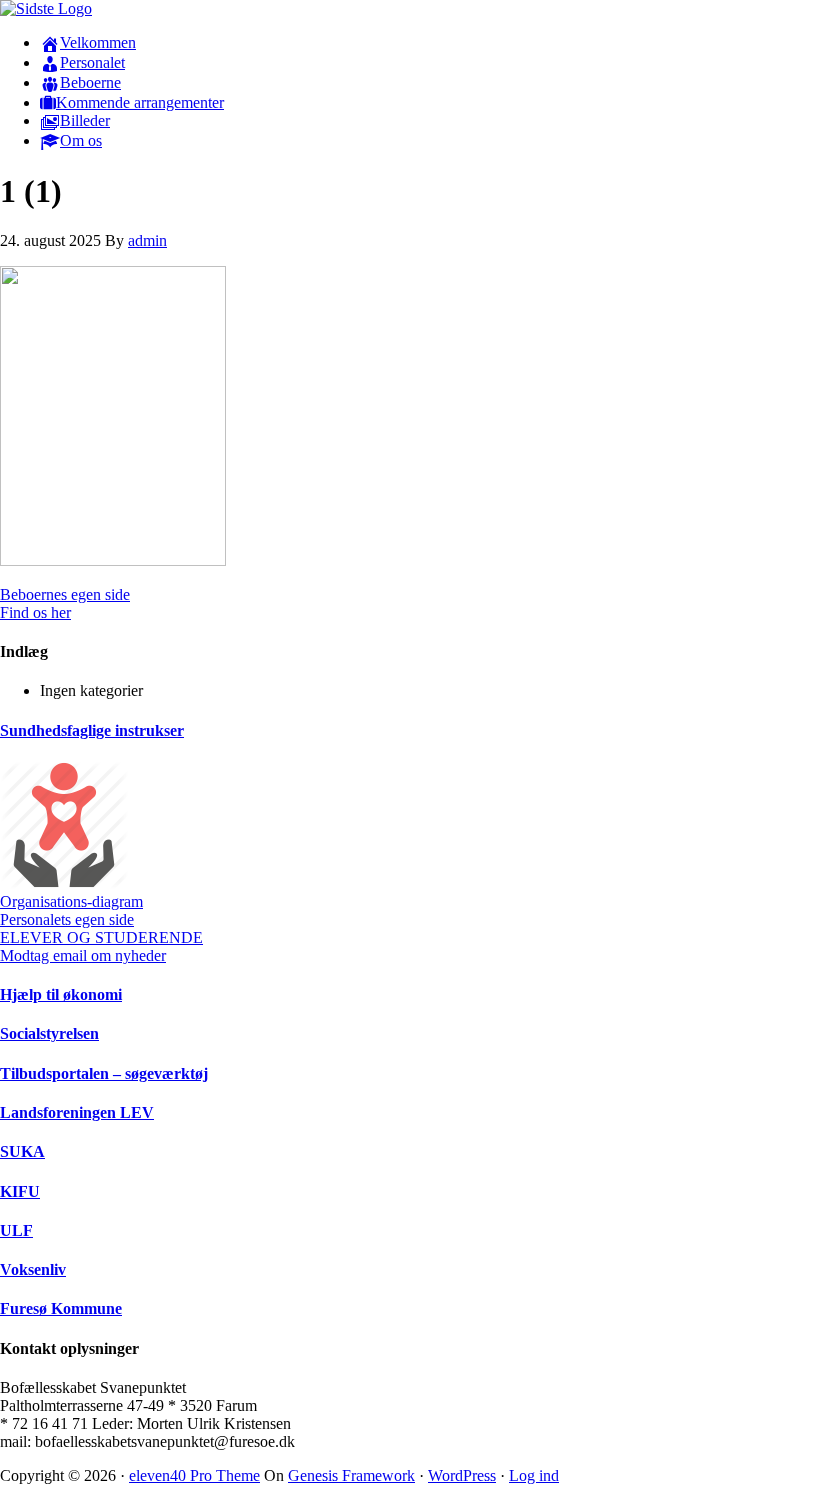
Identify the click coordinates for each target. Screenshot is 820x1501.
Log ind (534, 1475)
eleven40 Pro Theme (194, 1475)
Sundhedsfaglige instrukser (92, 730)
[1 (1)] (113, 560)
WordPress (462, 1475)
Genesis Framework (351, 1475)
